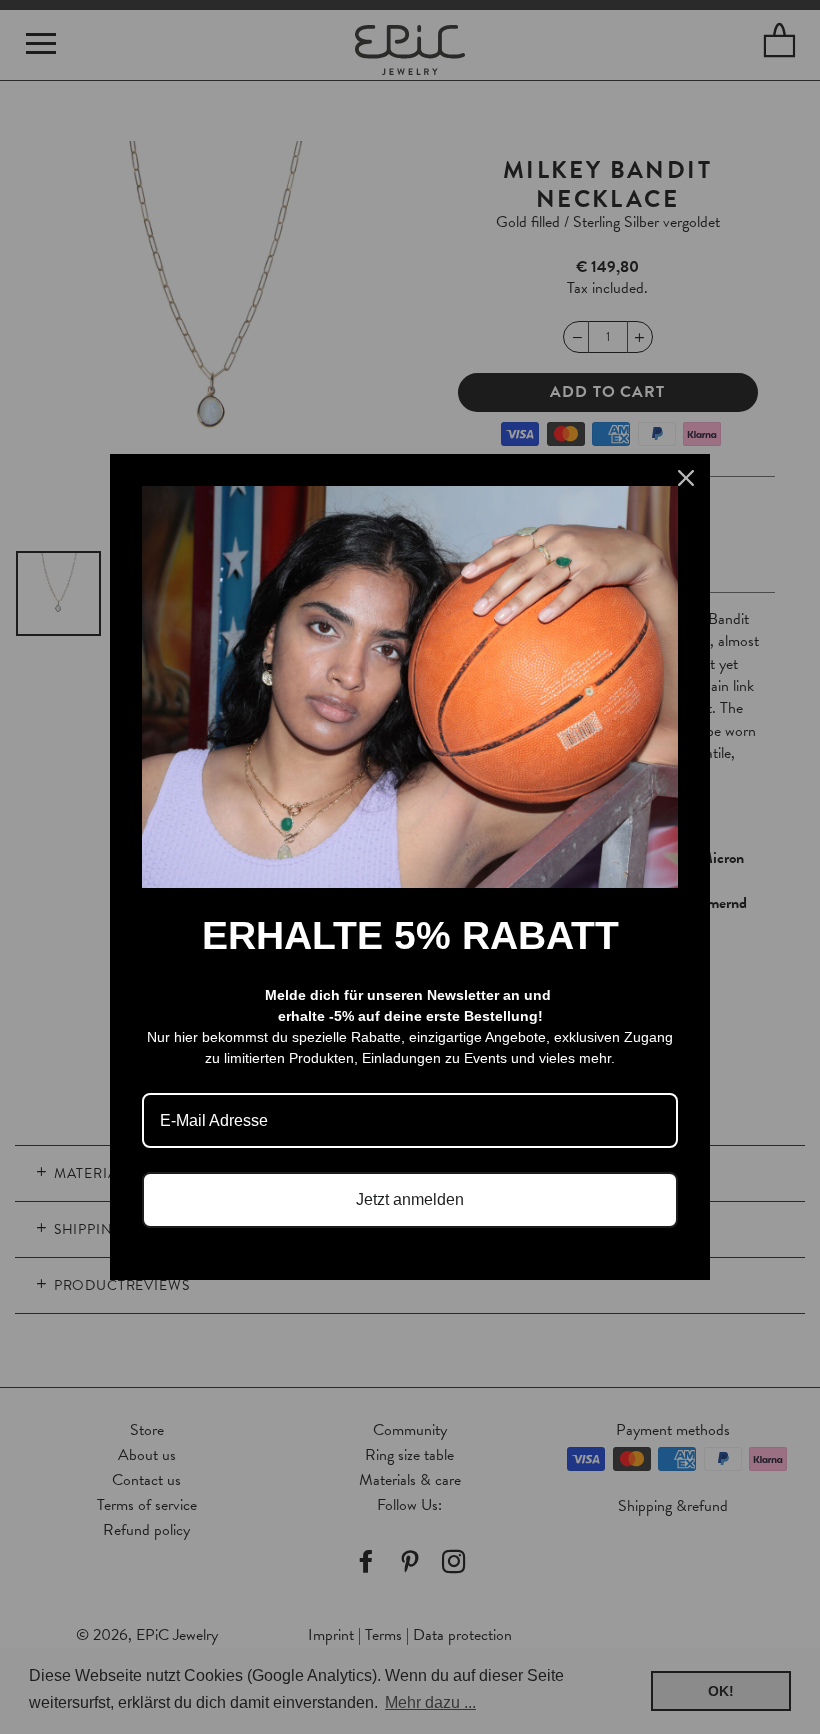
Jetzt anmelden (410, 1199)
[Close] (686, 478)
